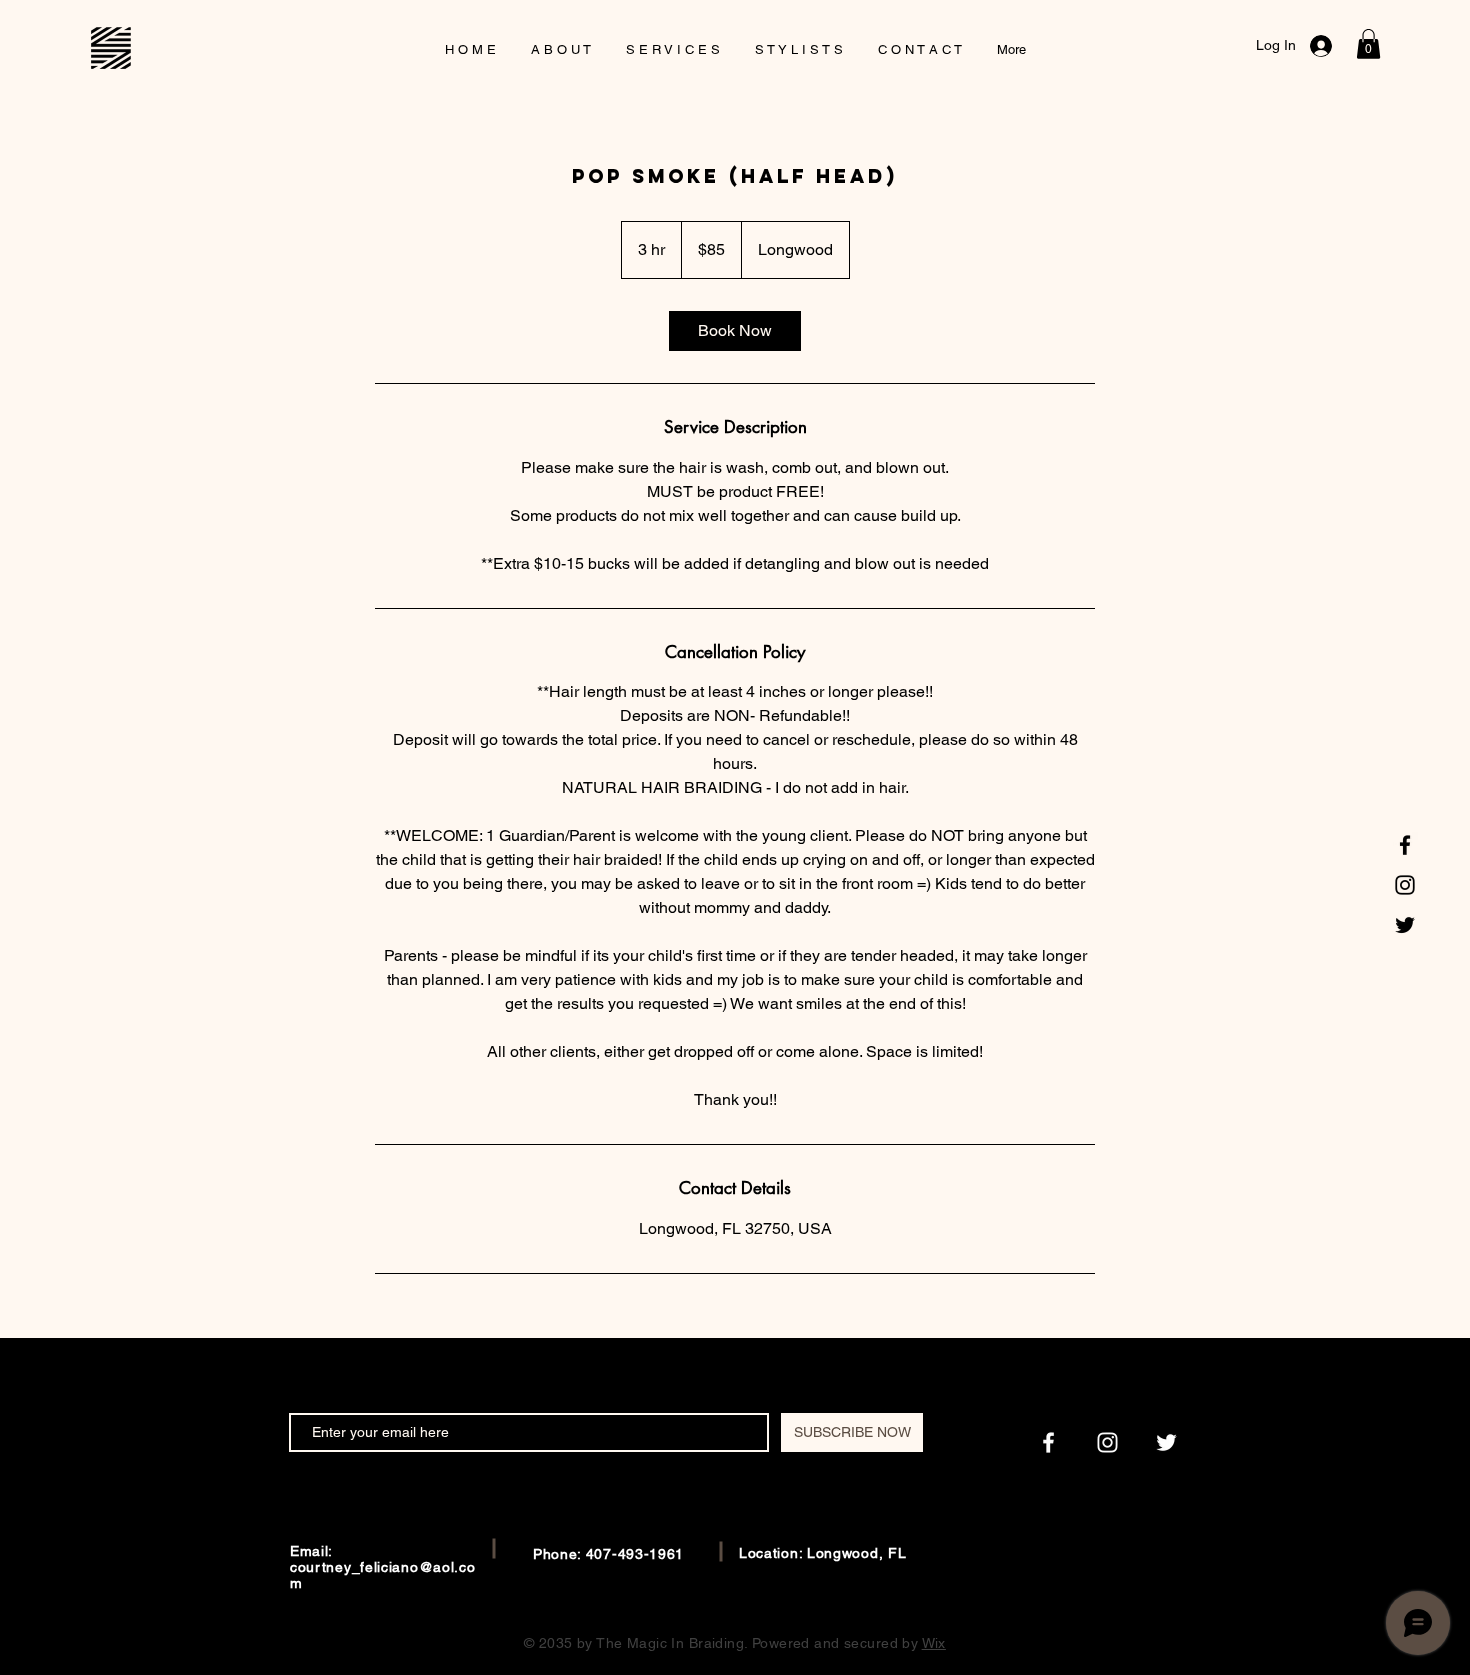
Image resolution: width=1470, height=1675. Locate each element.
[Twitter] (1405, 925)
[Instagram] (1405, 885)
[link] (735, 331)
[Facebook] (1405, 845)
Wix (934, 1643)
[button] (1368, 44)
